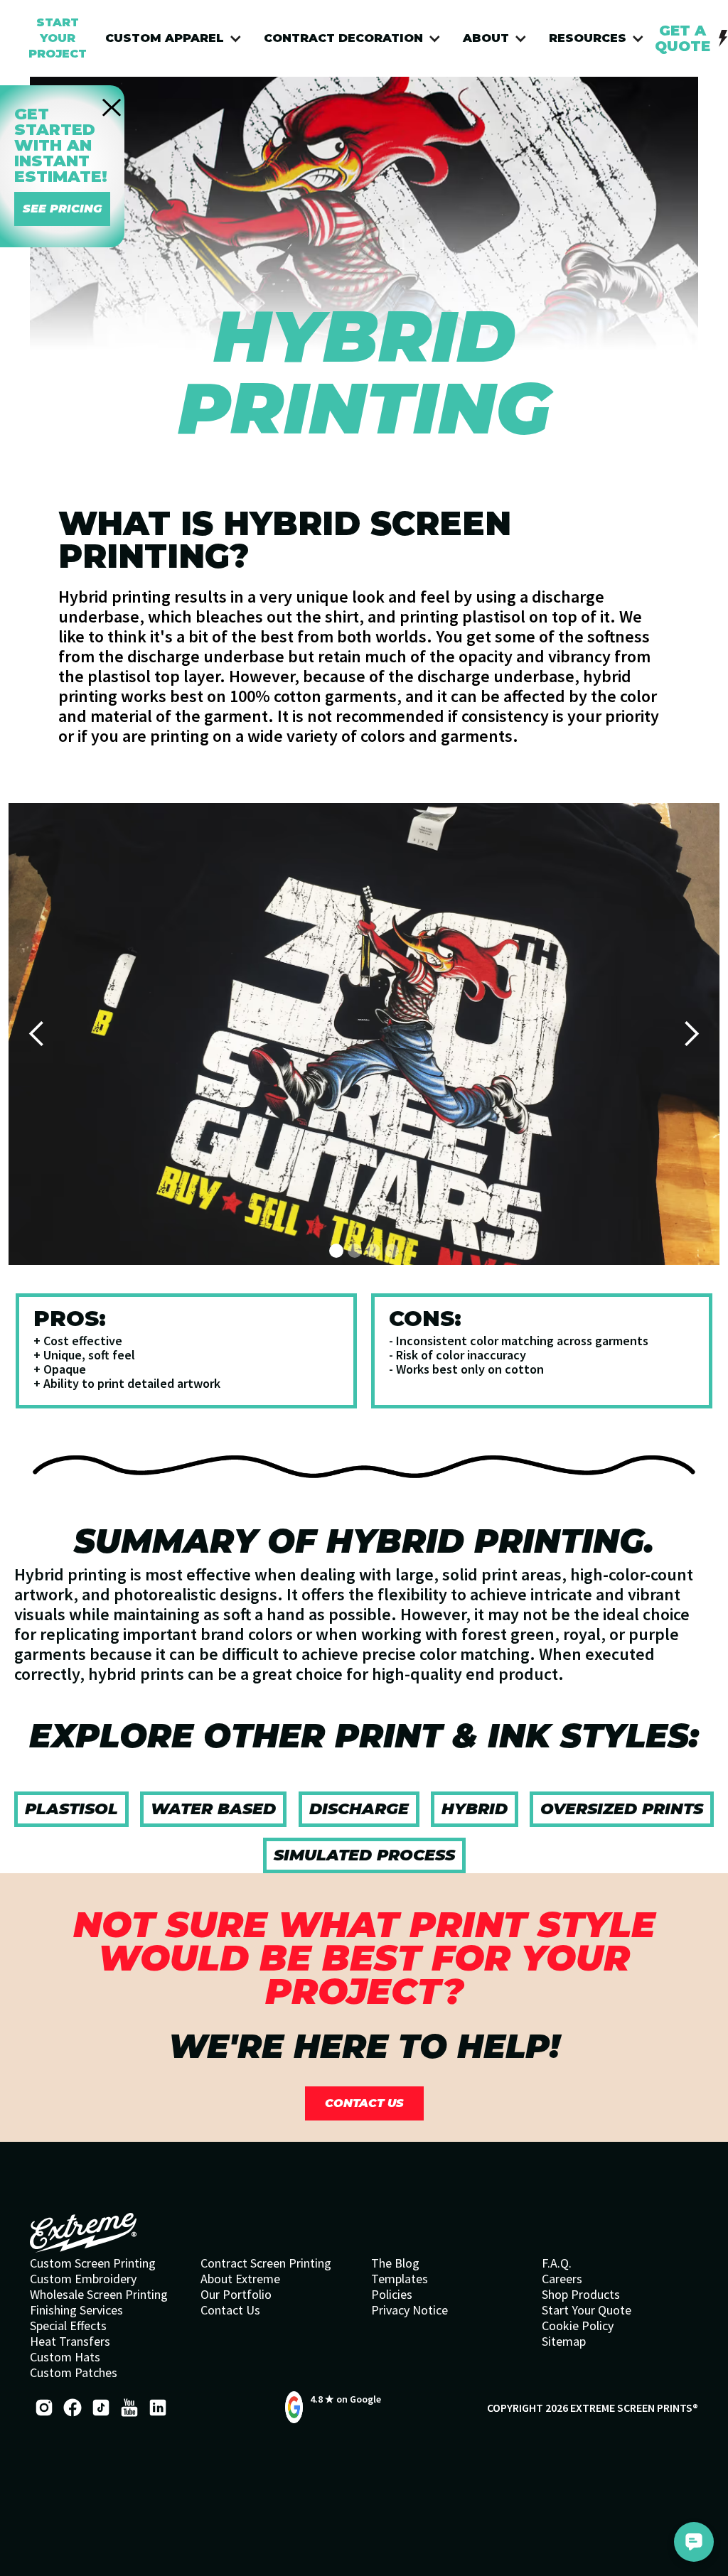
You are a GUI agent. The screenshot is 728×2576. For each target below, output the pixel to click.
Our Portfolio (236, 2295)
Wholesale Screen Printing (99, 2295)
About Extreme (240, 2279)
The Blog (395, 2263)
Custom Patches (74, 2373)
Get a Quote (682, 38)
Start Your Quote (587, 2310)
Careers (562, 2279)
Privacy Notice (409, 2310)
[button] (177, 38)
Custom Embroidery (83, 2279)
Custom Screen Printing (93, 2263)
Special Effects (68, 2326)
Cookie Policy (578, 2326)
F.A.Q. (557, 2263)
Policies (392, 2295)
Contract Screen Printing (266, 2263)
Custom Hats (65, 2357)
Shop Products (581, 2295)
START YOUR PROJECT (58, 38)
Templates (400, 2279)
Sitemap (564, 2341)
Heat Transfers (70, 2341)
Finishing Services (76, 2310)
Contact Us (230, 2310)
